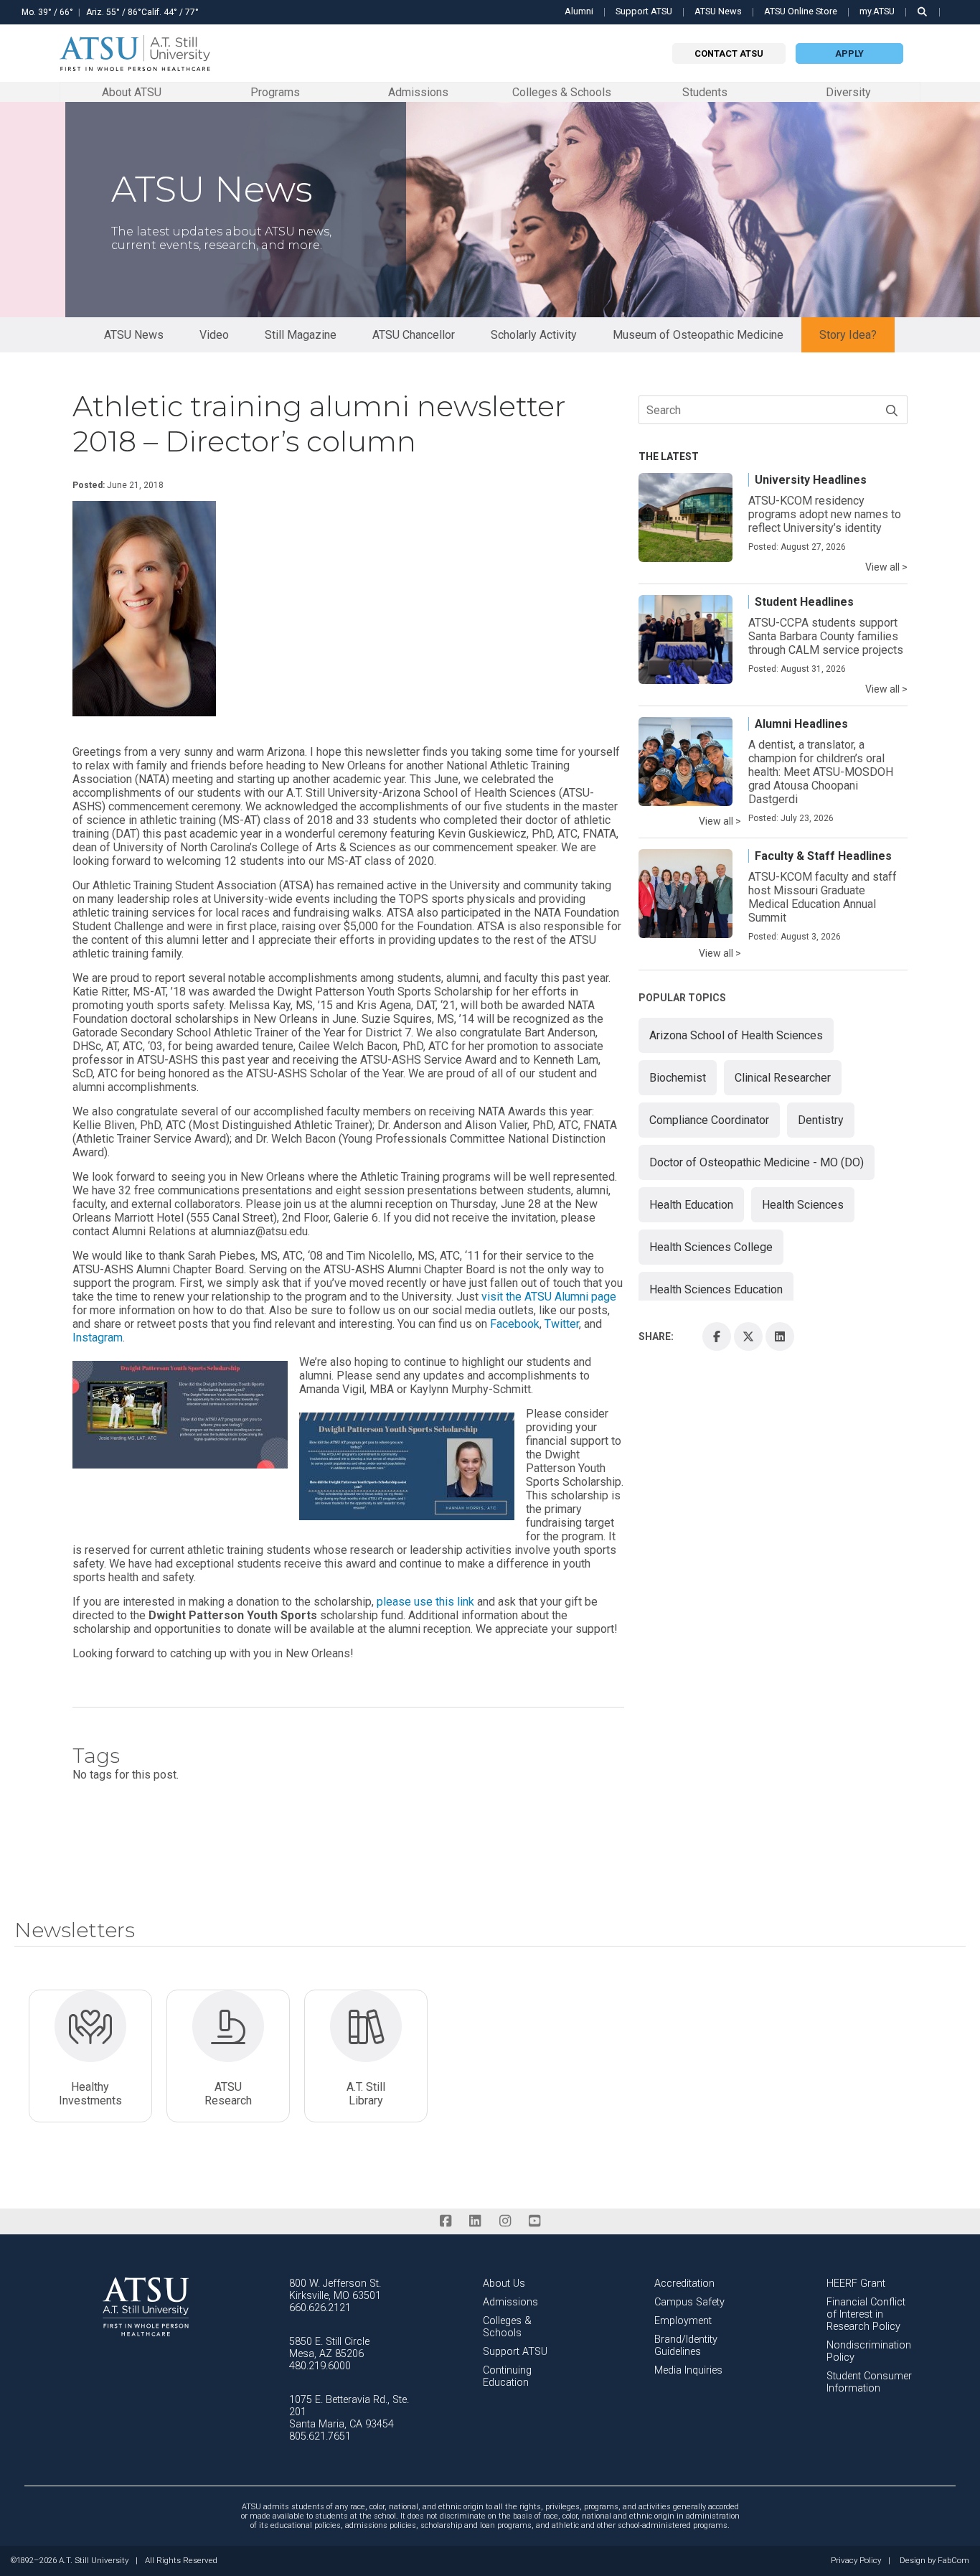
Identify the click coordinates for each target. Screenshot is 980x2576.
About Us (504, 2284)
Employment (683, 2321)
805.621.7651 (320, 2436)
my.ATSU (877, 11)
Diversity (848, 92)
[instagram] (505, 2221)
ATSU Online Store (801, 11)
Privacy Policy (856, 2561)
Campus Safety (689, 2302)
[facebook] (445, 2221)
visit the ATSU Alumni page (549, 1297)
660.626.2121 (320, 2308)
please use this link (425, 1602)
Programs (275, 92)
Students (705, 92)
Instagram (98, 1338)
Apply (849, 53)
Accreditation (684, 2284)
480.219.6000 (320, 2366)
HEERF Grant (856, 2284)
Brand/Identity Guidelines (686, 2346)
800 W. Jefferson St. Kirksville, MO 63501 (335, 2290)
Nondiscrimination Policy (869, 2351)
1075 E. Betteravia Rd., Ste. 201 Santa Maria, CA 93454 (349, 2412)
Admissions (418, 92)
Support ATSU (644, 11)
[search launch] (923, 12)
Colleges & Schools (562, 92)
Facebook (515, 1324)
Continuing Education (507, 2376)
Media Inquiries (688, 2370)
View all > (886, 567)
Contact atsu (729, 53)
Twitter (562, 1324)
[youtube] (534, 2221)
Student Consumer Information (869, 2382)
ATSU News (718, 11)
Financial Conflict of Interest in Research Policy (866, 2314)
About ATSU (132, 92)
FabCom (953, 2561)
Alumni (579, 11)
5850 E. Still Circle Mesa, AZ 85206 (329, 2348)
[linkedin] (475, 2221)
